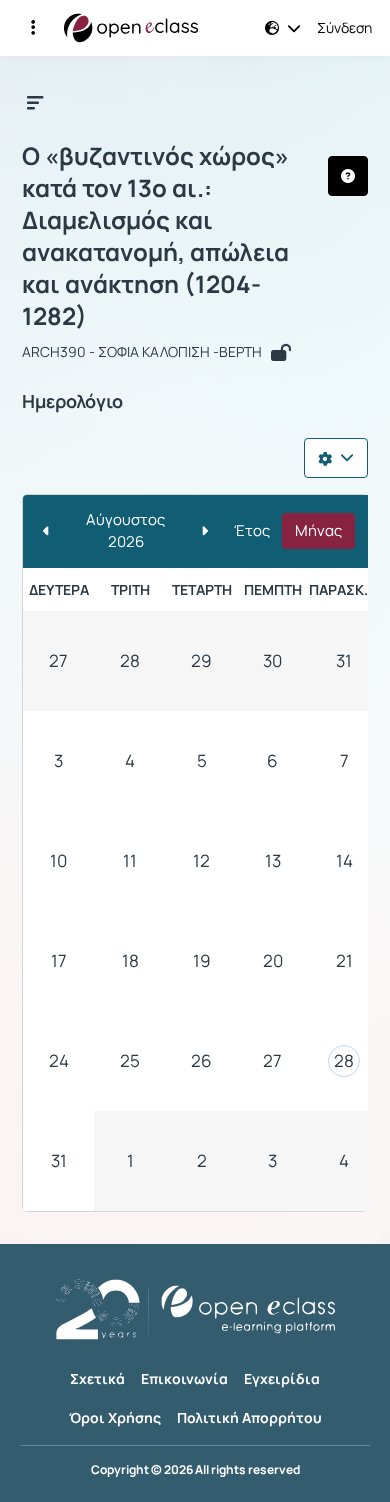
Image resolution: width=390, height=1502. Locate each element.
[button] (33, 28)
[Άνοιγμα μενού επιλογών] (336, 458)
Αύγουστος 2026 (125, 531)
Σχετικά (97, 1378)
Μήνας (318, 530)
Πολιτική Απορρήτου (249, 1417)
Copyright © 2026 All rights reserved (195, 1470)
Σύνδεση (344, 28)
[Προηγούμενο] (46, 531)
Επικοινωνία (184, 1378)
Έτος (252, 530)
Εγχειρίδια (282, 1378)
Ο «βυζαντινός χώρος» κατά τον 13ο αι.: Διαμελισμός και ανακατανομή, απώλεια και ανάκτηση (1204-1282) (155, 236)
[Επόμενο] (204, 531)
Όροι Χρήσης (115, 1417)
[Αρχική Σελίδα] (131, 28)
